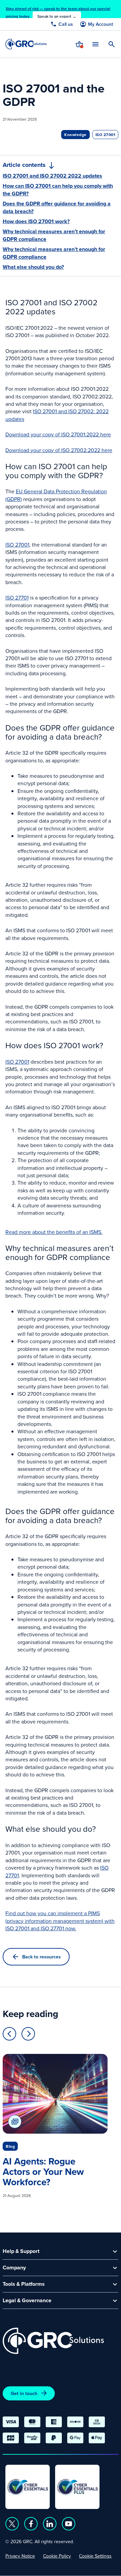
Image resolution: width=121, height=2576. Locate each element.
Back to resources (42, 1957)
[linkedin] (50, 2524)
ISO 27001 (17, 545)
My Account (100, 24)
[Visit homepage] (26, 44)
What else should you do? (33, 267)
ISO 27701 (17, 598)
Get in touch (24, 2393)
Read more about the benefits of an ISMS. (54, 1232)
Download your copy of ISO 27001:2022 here (58, 434)
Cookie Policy (57, 2556)
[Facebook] (31, 2524)
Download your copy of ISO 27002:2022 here (59, 450)
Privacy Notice (20, 2556)
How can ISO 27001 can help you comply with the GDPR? (58, 190)
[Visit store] (79, 44)
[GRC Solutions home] (53, 2341)
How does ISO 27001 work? (36, 222)
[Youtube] (69, 2524)
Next (28, 2034)
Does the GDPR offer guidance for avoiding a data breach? (57, 207)
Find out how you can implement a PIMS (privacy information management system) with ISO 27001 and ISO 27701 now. (60, 1921)
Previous (9, 2034)
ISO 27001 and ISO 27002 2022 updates (52, 176)
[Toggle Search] (112, 44)
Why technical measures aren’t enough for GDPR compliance (54, 235)
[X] (12, 2524)
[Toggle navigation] (95, 44)
